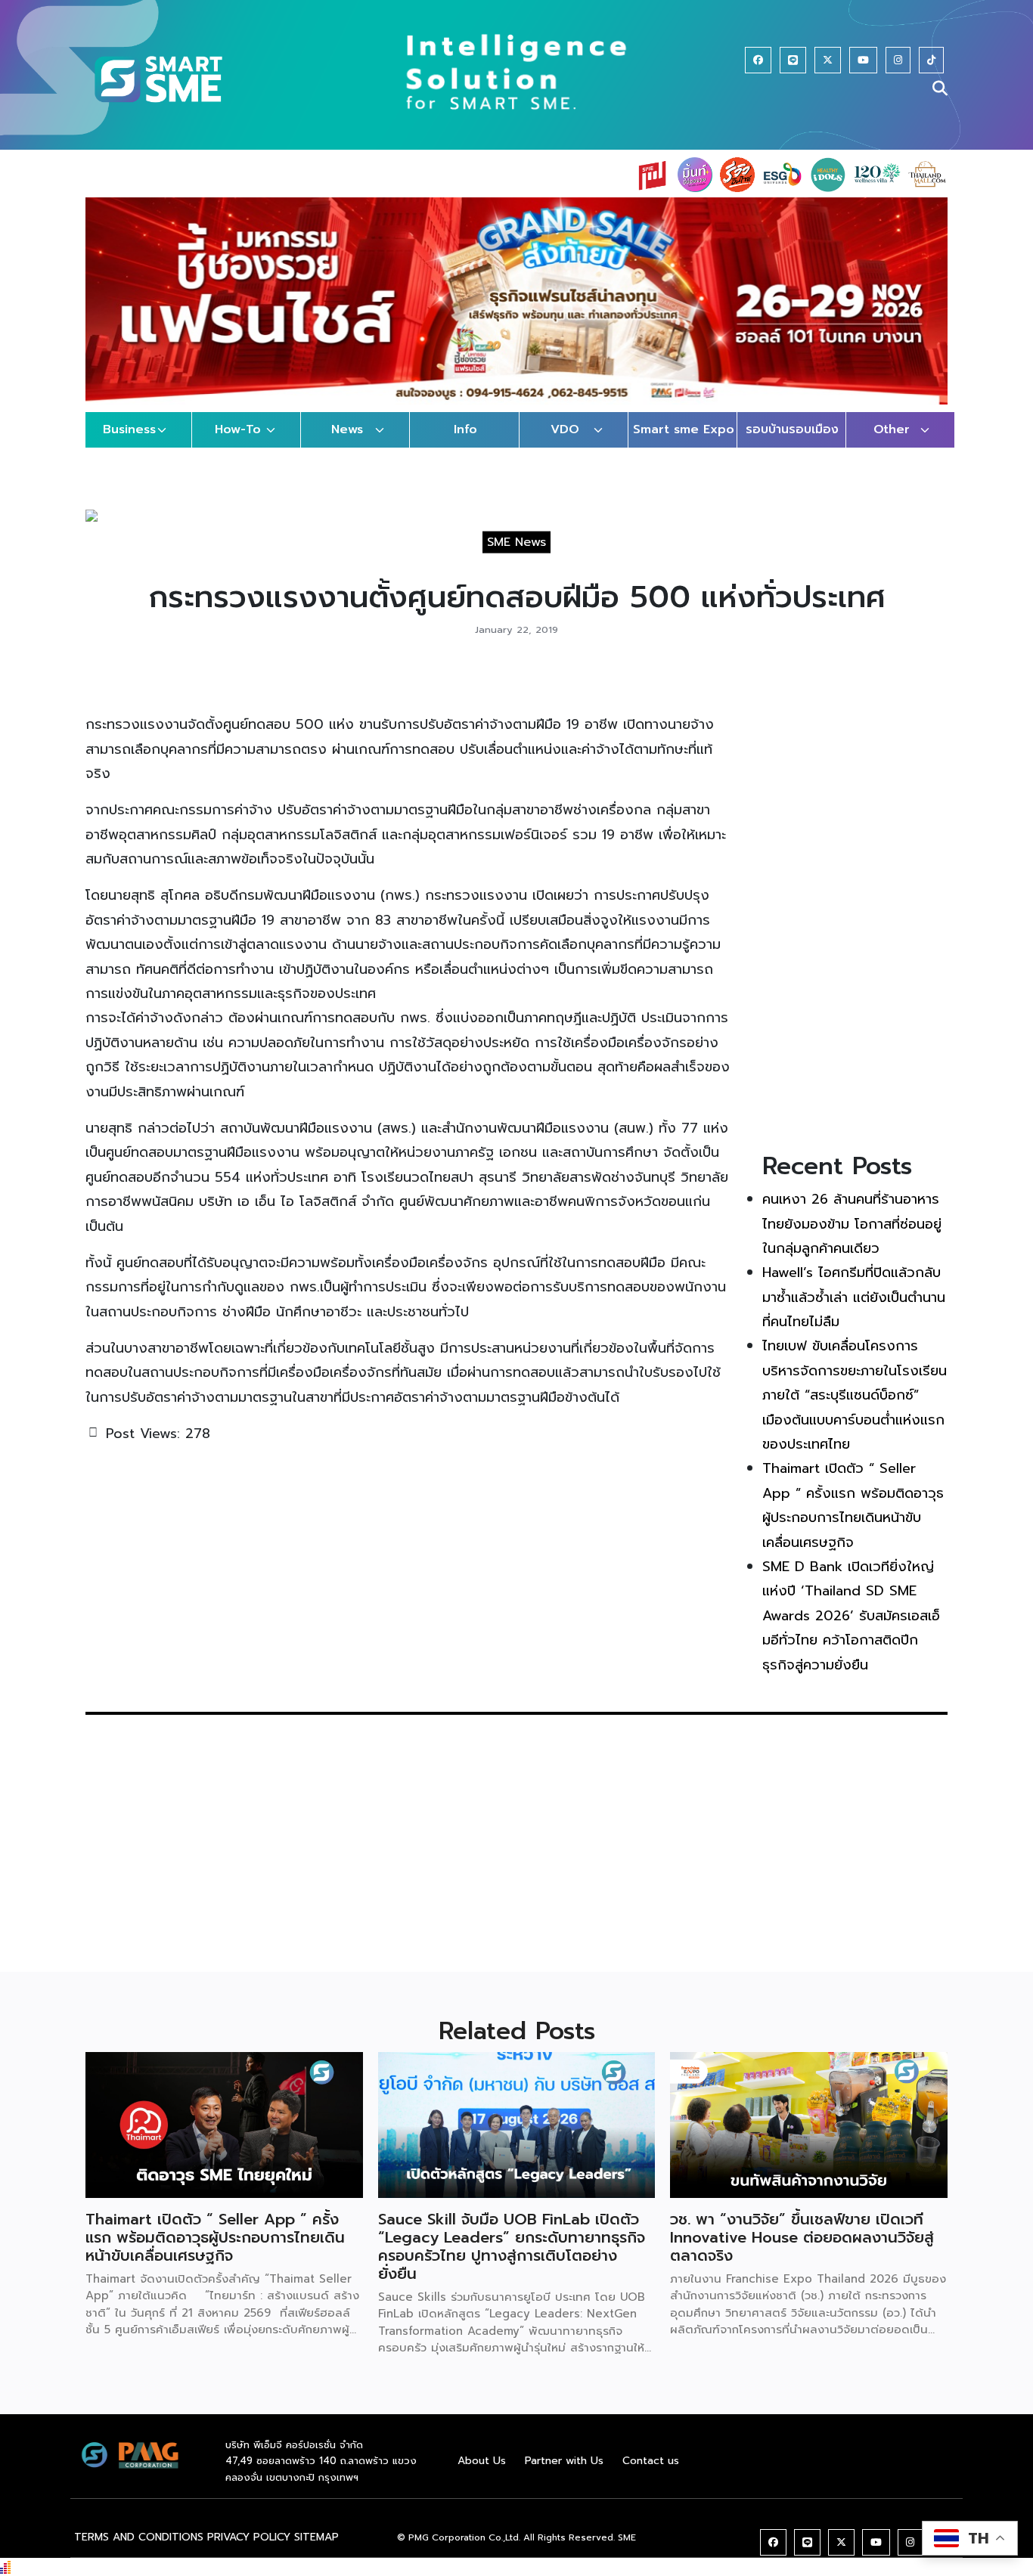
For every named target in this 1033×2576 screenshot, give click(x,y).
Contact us (651, 2461)
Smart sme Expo (684, 429)
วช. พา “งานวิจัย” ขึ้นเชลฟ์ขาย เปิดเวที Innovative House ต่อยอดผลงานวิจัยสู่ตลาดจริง (802, 2237)
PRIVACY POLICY (249, 2537)
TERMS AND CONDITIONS (139, 2537)
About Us (482, 2461)
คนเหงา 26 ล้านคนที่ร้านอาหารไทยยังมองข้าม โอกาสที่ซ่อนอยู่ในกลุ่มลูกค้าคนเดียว (852, 1224)
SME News (516, 542)
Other (892, 429)
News (347, 429)
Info (465, 429)
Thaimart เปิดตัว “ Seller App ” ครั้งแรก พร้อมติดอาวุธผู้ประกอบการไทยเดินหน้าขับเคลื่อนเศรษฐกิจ (215, 2237)
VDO (565, 429)
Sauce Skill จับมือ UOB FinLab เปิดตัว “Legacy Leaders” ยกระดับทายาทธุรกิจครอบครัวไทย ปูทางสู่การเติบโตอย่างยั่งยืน (512, 2246)
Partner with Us (564, 2461)
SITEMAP (316, 2537)
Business (129, 429)
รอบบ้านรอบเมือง (792, 429)
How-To (238, 429)
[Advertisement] (855, 903)
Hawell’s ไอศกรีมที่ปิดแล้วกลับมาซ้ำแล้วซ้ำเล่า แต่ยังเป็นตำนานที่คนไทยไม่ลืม (854, 1297)
